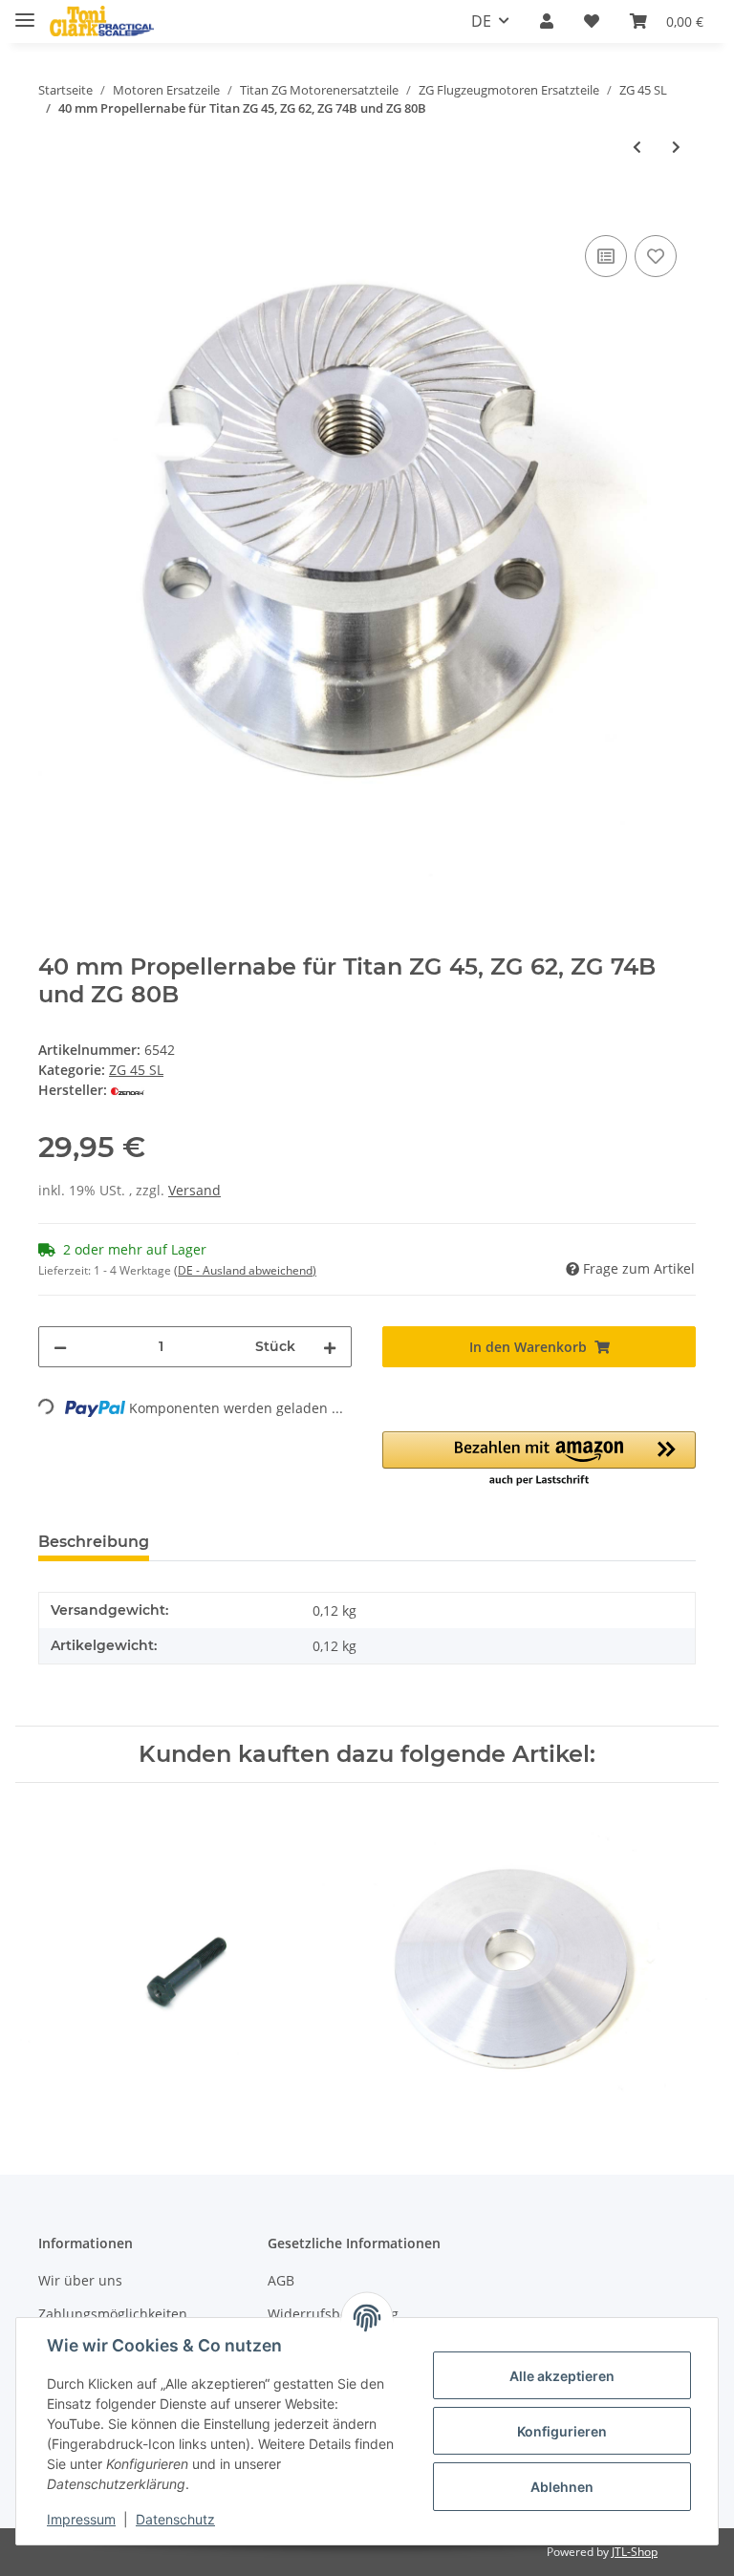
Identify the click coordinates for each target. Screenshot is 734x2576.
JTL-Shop (635, 2552)
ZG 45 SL (136, 1070)
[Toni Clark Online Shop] (102, 21)
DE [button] (481, 21)
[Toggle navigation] (25, 12)
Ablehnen (562, 2487)
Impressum (81, 2519)
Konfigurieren (562, 2431)
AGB (281, 2280)
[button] (547, 21)
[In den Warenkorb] (54, 209)
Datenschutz (175, 2519)
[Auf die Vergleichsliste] (606, 256)
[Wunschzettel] (592, 21)
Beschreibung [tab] (94, 1542)
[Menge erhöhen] (330, 1347)
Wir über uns (80, 2280)
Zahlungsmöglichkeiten (113, 2314)
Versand (194, 1190)
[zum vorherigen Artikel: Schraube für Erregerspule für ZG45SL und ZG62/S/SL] (637, 147)
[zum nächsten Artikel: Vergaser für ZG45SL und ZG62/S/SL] (676, 147)
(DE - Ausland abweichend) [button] (245, 1270)
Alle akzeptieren (562, 2376)
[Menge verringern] (60, 1347)
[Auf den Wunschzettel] (656, 256)
